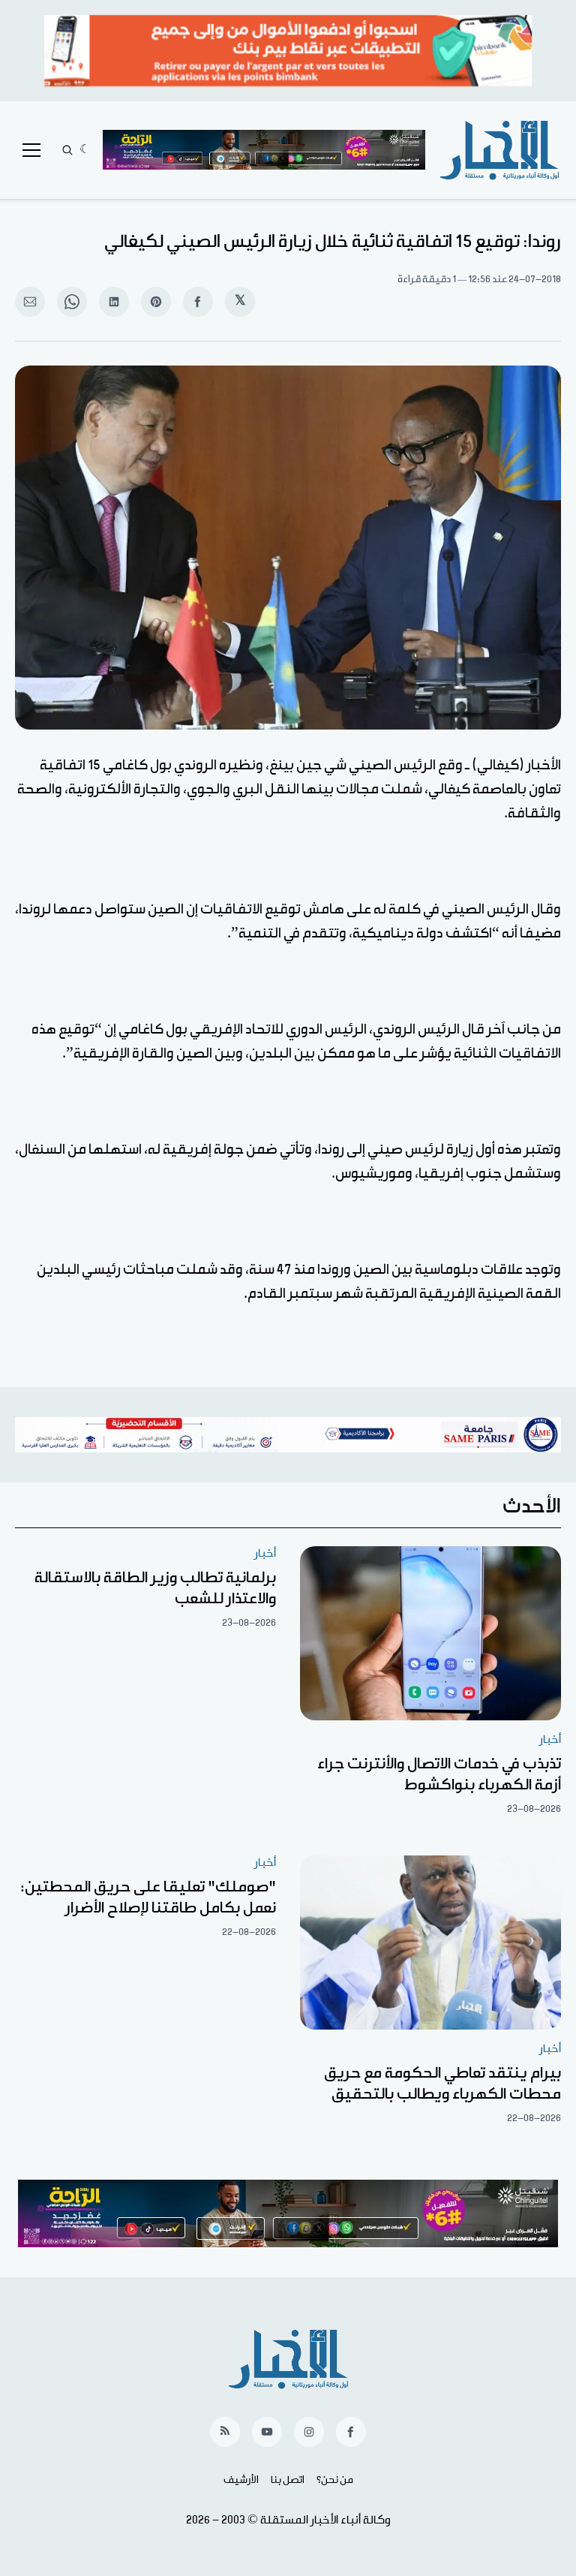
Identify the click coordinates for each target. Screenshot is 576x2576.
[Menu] (31, 150)
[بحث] (67, 150)
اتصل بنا (288, 2480)
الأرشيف (241, 2480)
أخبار (550, 1739)
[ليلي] (85, 150)
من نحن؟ (335, 2480)
